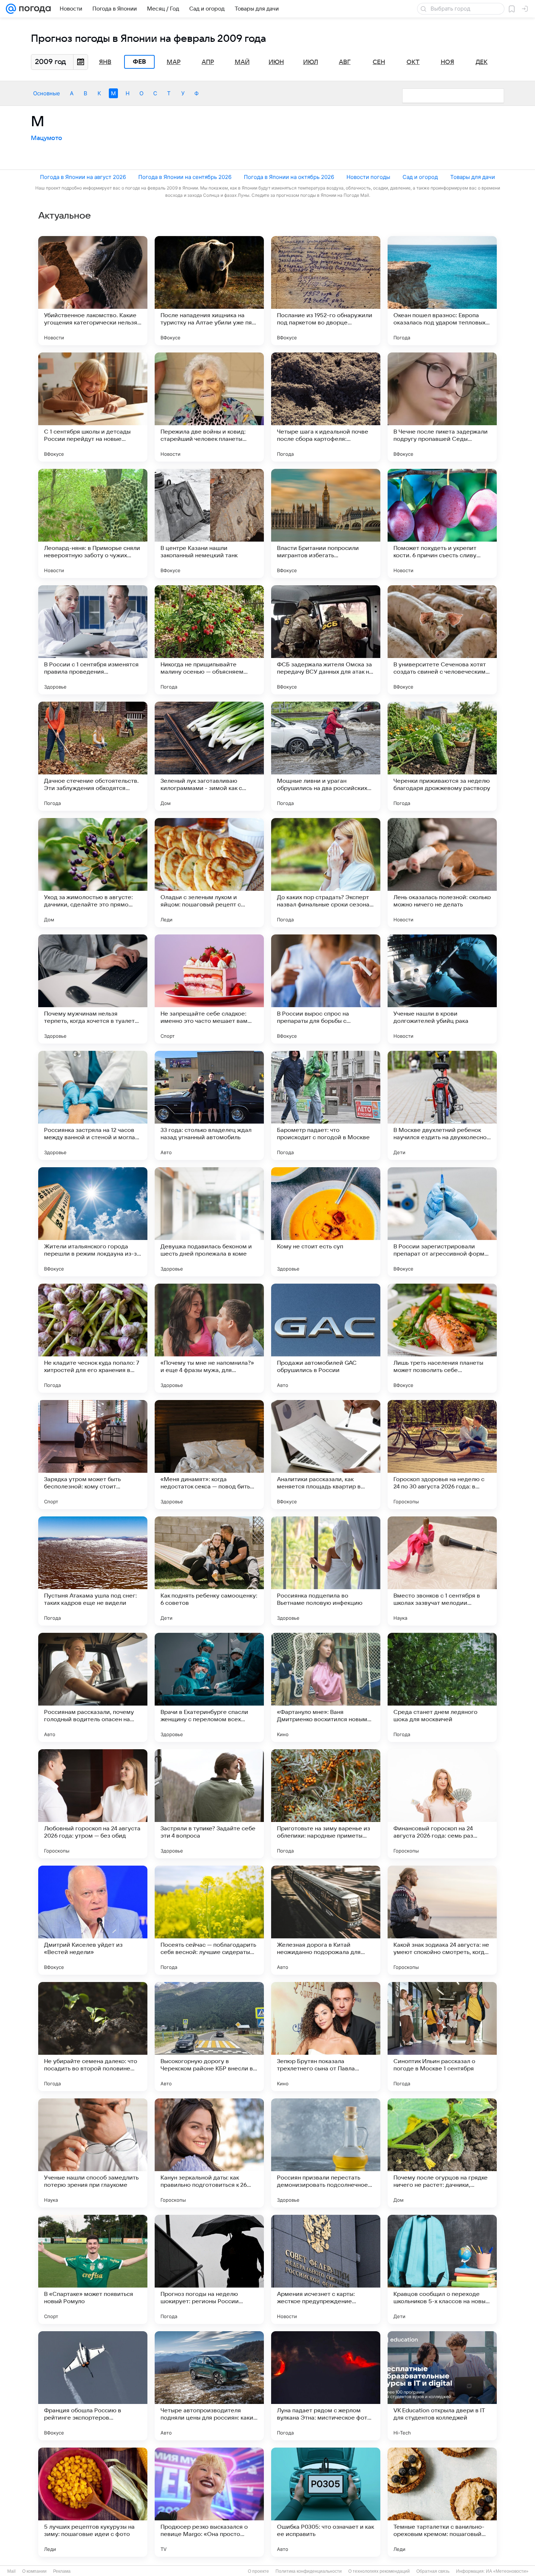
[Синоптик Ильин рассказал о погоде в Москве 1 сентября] (442, 2037)
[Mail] (11, 9)
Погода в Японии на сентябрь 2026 (185, 177)
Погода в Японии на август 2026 (83, 177)
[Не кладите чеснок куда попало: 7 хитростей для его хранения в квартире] (93, 1338)
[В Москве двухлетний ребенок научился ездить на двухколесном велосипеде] (442, 1105)
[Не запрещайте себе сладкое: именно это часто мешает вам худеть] (209, 989)
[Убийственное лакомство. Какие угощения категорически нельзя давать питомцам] (93, 291)
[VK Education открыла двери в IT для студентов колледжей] (442, 2386)
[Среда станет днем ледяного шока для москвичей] (442, 1687)
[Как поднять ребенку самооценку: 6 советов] (209, 1571)
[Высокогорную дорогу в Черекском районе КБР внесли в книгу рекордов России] (209, 2037)
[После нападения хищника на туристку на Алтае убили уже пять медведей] (209, 291)
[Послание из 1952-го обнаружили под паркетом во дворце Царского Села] (326, 291)
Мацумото (47, 138)
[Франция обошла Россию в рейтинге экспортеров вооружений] (93, 2386)
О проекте (258, 2571)
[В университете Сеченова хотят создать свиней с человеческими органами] (442, 640)
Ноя (447, 62)
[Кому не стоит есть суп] (326, 1222)
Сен (379, 62)
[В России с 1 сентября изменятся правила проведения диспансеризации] (93, 640)
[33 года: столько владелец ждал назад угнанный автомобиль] (209, 1105)
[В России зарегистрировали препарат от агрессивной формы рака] (442, 1222)
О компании (34, 2571)
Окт (413, 62)
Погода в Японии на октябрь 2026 (289, 177)
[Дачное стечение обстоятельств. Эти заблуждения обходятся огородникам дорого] (93, 756)
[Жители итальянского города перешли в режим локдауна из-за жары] (93, 1222)
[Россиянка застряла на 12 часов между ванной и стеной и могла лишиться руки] (93, 1105)
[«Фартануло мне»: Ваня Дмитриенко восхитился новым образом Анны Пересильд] (326, 1687)
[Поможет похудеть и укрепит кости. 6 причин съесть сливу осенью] (442, 523)
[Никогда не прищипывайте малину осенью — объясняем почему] (209, 640)
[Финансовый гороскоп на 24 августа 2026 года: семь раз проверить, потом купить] (442, 1804)
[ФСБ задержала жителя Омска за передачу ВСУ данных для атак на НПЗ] (326, 640)
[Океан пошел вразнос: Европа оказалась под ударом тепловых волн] (442, 291)
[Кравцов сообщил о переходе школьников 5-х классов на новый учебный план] (442, 2269)
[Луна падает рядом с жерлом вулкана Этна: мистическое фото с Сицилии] (326, 2386)
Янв (105, 62)
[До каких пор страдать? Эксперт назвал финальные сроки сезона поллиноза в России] (326, 873)
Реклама (62, 2571)
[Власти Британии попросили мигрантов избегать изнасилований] (326, 523)
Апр (208, 62)
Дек (482, 62)
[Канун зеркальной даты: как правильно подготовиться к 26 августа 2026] (209, 2153)
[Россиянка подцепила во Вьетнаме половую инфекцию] (326, 1571)
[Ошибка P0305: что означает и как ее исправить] (326, 2502)
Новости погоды (368, 177)
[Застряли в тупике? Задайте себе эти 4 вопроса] (209, 1804)
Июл (311, 62)
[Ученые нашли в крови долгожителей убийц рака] (442, 989)
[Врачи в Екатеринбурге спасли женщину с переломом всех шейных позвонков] (209, 1687)
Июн (276, 62)
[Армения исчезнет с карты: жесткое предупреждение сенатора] (326, 2269)
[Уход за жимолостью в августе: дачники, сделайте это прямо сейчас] (93, 873)
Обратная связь (433, 2571)
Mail (11, 2571)
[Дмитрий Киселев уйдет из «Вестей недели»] (93, 1920)
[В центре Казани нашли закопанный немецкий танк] (209, 523)
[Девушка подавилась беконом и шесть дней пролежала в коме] (209, 1222)
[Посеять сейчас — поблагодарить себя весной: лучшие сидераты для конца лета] (209, 1920)
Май (242, 62)
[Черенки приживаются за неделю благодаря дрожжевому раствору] (442, 756)
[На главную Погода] (33, 9)
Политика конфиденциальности (309, 2571)
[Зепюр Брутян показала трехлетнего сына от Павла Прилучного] (326, 2037)
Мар (174, 62)
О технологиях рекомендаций (379, 2571)
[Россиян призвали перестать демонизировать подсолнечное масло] (326, 2153)
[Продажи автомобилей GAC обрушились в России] (326, 1338)
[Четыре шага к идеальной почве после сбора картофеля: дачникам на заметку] (326, 407)
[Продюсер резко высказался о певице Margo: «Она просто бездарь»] (209, 2502)
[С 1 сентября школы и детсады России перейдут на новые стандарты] (93, 407)
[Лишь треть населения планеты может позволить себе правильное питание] (442, 1338)
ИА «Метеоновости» (507, 2571)
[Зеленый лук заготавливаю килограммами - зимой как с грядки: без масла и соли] (209, 756)
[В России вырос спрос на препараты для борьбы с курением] (326, 989)
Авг (345, 62)
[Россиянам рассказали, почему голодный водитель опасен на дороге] (93, 1687)
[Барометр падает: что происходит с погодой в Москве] (326, 1105)
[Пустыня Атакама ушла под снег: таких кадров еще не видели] (93, 1571)
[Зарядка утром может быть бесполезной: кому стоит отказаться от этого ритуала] (93, 1455)
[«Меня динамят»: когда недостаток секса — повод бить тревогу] (209, 1455)
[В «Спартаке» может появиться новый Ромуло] (93, 2269)
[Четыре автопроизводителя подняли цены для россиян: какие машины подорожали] (209, 2386)
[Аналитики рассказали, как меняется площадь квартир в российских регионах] (326, 1455)
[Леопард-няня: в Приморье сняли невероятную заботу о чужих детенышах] (93, 523)
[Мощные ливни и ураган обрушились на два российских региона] (326, 756)
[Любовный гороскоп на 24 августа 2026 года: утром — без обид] (93, 1804)
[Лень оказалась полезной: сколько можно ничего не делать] (442, 873)
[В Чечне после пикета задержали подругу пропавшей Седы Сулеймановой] (442, 407)
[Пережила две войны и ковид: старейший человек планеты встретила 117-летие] (209, 407)
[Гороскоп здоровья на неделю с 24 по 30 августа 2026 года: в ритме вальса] (442, 1455)
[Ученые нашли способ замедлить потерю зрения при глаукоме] (93, 2153)
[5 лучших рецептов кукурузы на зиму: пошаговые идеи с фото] (93, 2502)
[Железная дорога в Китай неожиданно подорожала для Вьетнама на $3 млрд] (326, 1920)
